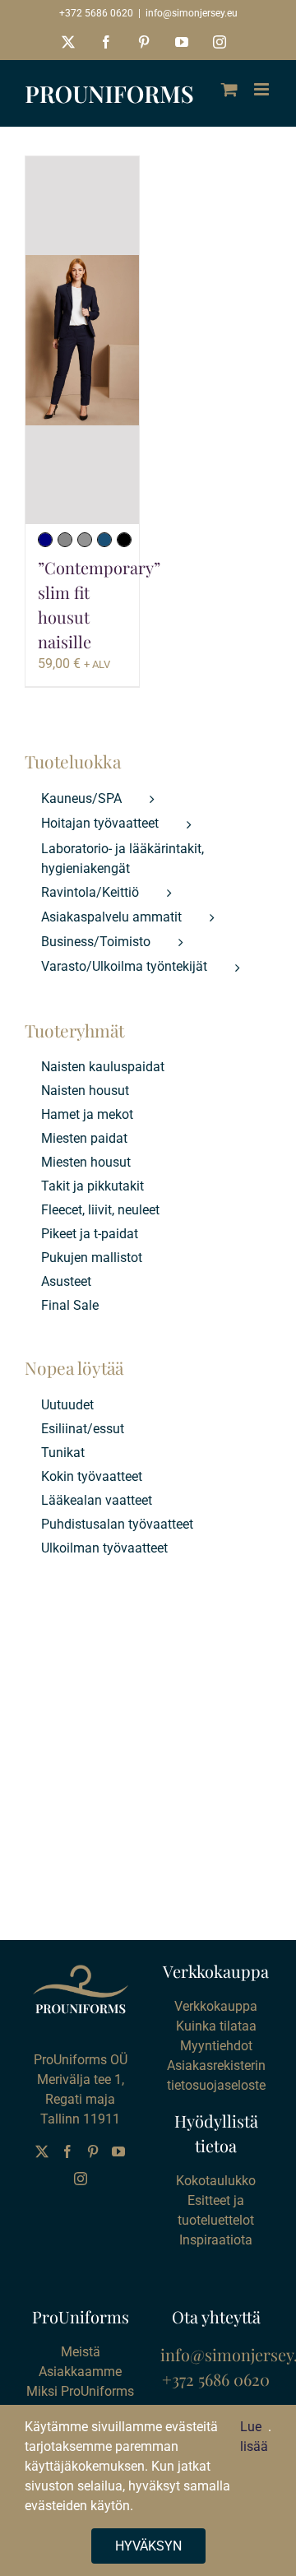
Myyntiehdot (216, 2046)
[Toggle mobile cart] (229, 89)
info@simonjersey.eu (192, 13)
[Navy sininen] (45, 540)
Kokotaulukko (216, 2181)
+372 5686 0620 (96, 13)
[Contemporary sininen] (104, 540)
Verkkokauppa (216, 2006)
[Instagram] (81, 2179)
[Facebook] (67, 2151)
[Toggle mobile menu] (263, 89)
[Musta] (124, 540)
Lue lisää (254, 2437)
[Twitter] (42, 2151)
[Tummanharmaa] (65, 540)
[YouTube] (118, 2151)
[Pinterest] (93, 2151)
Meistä (81, 2352)
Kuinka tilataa (216, 2026)
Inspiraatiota (216, 2240)
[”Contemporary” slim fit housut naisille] (82, 340)
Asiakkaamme (80, 2372)
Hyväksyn (148, 2546)
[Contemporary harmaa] (85, 540)
